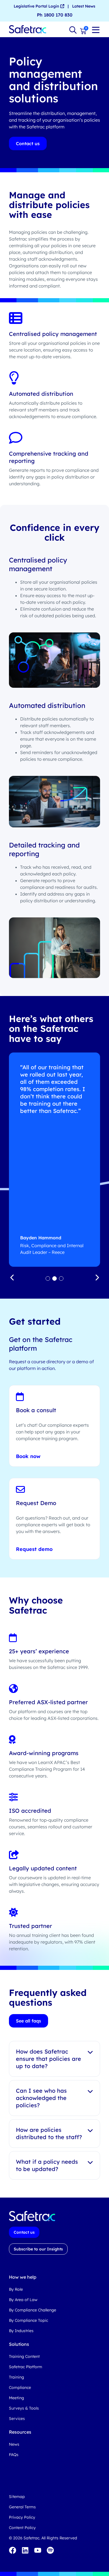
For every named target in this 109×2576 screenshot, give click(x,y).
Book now (28, 1456)
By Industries (21, 2331)
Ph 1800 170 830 (55, 15)
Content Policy (22, 2528)
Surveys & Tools (24, 2408)
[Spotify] (50, 2550)
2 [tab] (54, 1278)
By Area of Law (23, 2300)
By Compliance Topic (29, 2320)
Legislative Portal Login (37, 6)
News (14, 2444)
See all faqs (29, 2021)
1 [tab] (48, 1278)
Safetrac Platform (26, 2367)
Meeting (16, 2398)
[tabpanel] (54, 1160)
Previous (12, 1277)
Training (16, 2377)
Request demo (34, 1549)
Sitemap (17, 2497)
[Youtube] (38, 2550)
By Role (16, 2289)
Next (97, 1277)
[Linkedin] (25, 2550)
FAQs (14, 2455)
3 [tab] (61, 1278)
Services (17, 2419)
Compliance (20, 2387)
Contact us (28, 143)
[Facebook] (13, 2550)
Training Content (24, 2356)
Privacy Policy (22, 2517)
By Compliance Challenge (33, 2310)
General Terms (22, 2507)
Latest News (84, 6)
